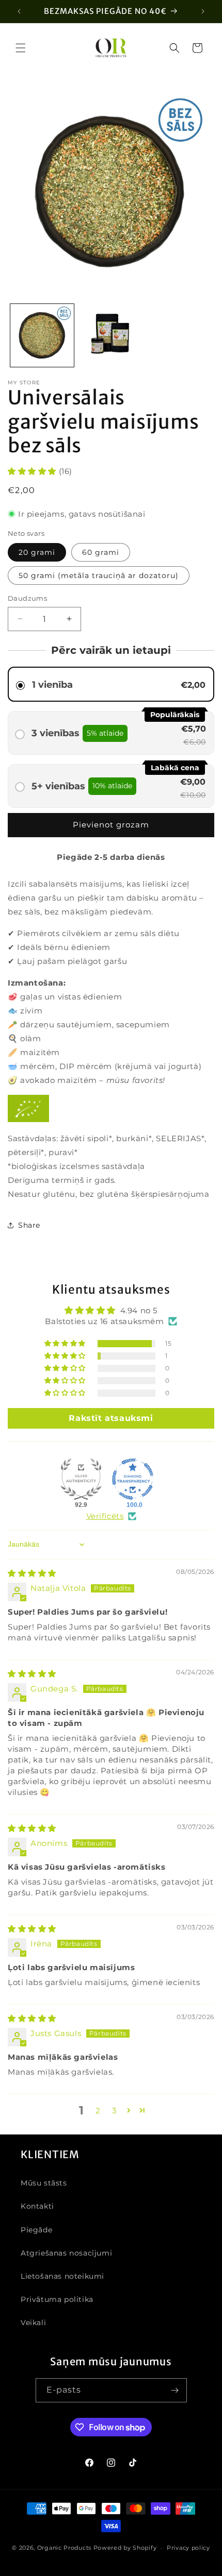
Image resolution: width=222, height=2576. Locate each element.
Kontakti (37, 2206)
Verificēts (105, 1516)
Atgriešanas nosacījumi (66, 2253)
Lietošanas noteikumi (62, 2276)
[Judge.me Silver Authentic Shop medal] (81, 1479)
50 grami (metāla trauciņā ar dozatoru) (99, 575)
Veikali (33, 2323)
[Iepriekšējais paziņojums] (19, 11)
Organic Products (64, 2548)
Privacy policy (188, 2548)
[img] (32, 1573)
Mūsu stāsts (44, 2183)
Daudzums (27, 598)
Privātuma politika (57, 2299)
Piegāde (36, 2230)
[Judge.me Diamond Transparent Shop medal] (133, 1479)
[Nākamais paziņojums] (203, 11)
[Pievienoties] (175, 2390)
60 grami (101, 552)
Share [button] (29, 1225)
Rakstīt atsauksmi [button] (111, 1418)
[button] (21, 48)
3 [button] (114, 2111)
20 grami (37, 552)
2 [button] (98, 2111)
